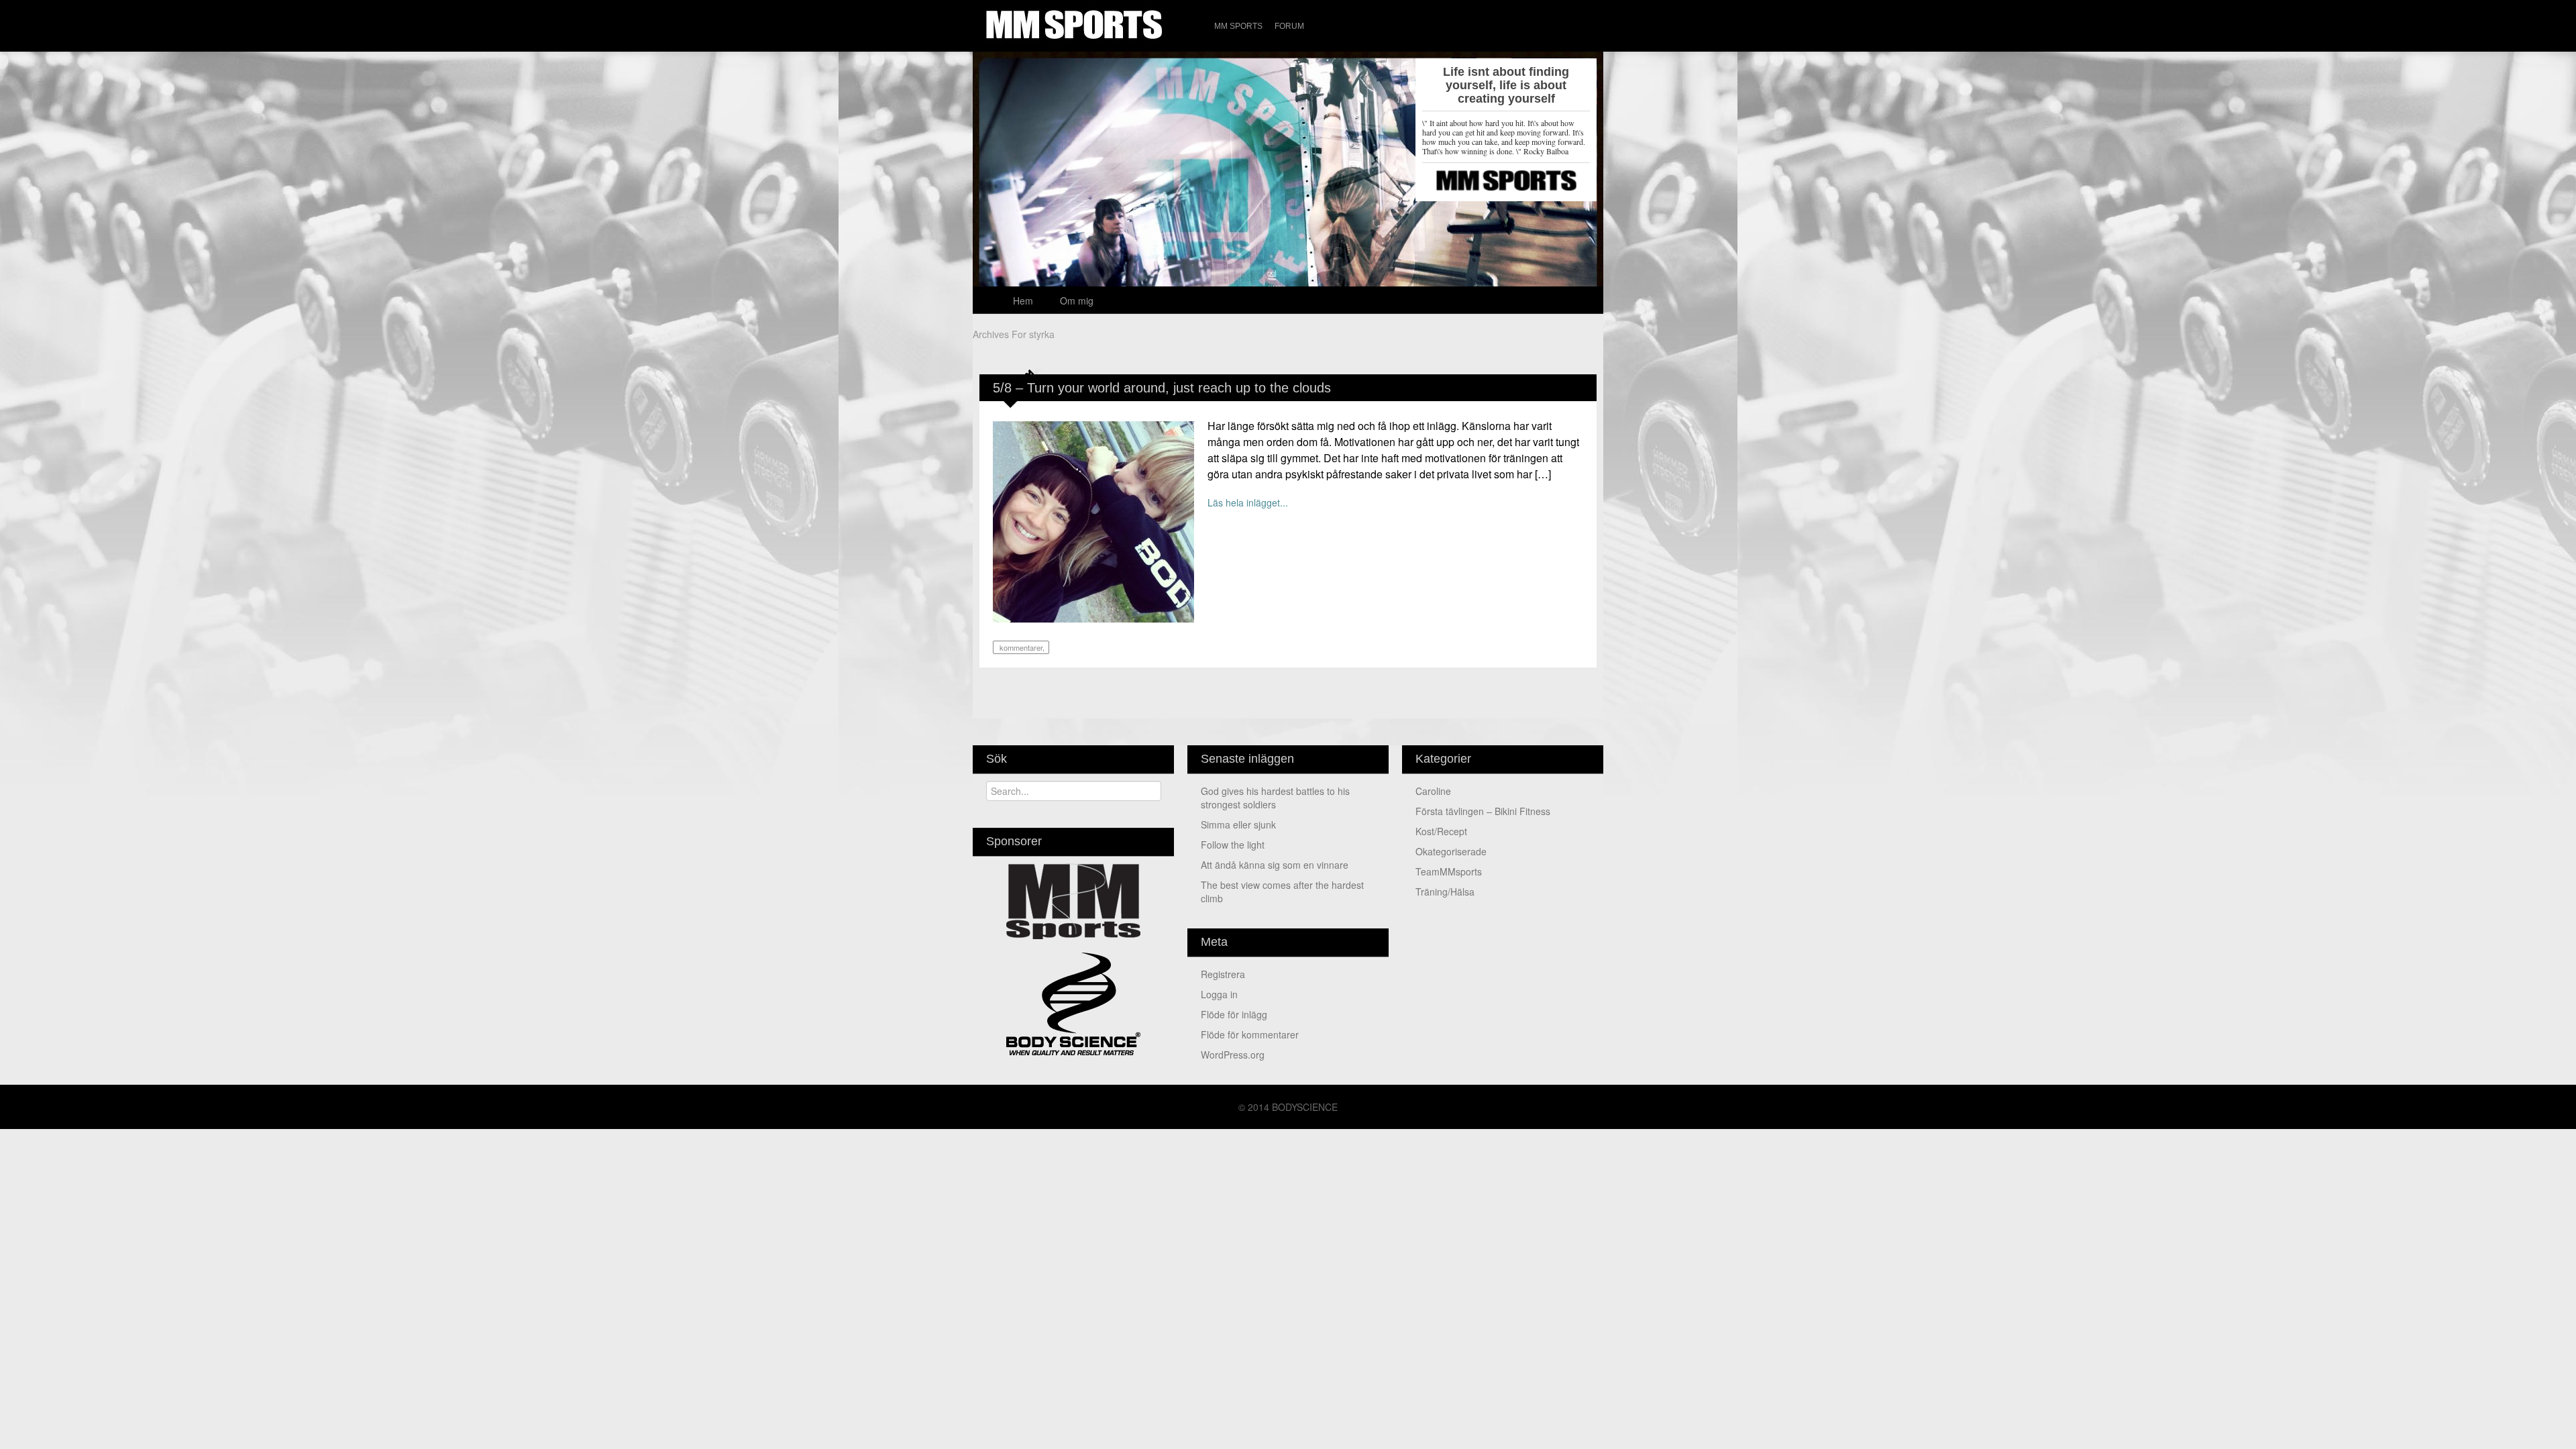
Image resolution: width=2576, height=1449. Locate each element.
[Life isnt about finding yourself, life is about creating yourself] (1288, 208)
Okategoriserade (1451, 851)
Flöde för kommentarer (1250, 1034)
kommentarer (1020, 647)
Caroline (1433, 791)
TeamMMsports (1449, 871)
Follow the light (1233, 845)
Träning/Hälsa (1445, 892)
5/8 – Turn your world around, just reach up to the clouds (1162, 388)
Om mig (1077, 301)
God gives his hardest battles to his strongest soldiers (1275, 798)
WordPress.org (1233, 1055)
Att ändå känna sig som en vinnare (1275, 865)
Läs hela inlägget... (1248, 502)
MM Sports (1238, 26)
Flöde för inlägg (1234, 1014)
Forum (1289, 26)
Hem (1023, 301)
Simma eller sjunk (1238, 824)
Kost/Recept (1441, 831)
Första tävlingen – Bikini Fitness (1483, 811)
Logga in (1219, 994)
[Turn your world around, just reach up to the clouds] (1093, 521)
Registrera (1223, 974)
